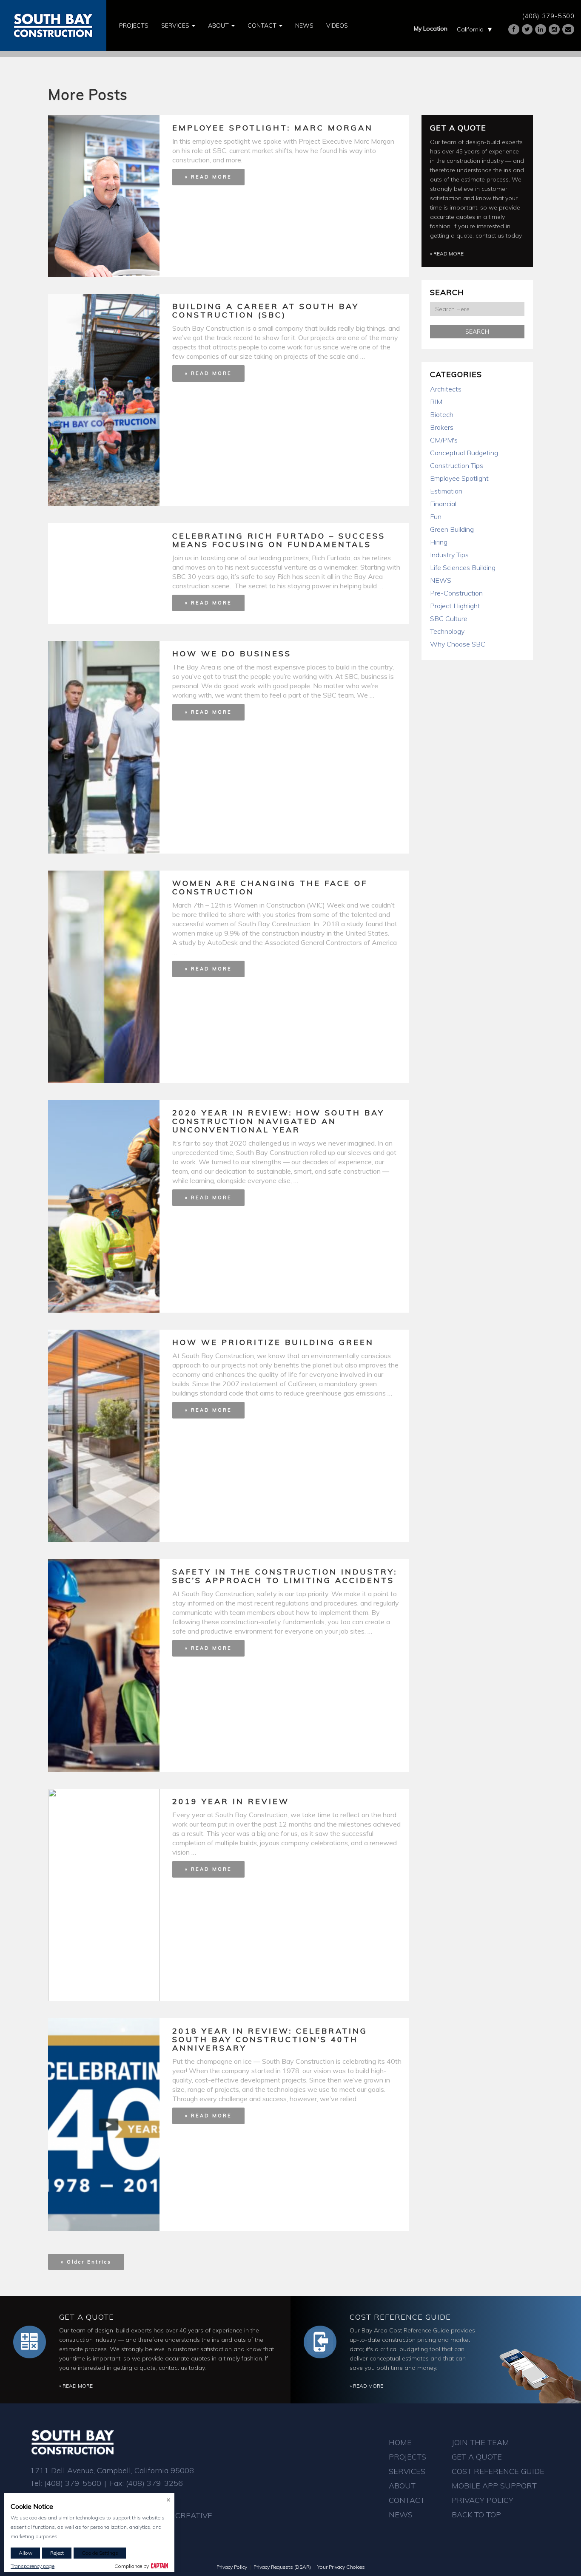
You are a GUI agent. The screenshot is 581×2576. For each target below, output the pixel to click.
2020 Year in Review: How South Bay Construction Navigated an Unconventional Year (278, 1121)
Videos (337, 26)
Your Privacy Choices (341, 2567)
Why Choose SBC (458, 644)
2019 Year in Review (231, 1801)
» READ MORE (208, 177)
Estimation (446, 491)
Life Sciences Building (463, 567)
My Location (431, 28)
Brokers (442, 427)
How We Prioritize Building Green (273, 1342)
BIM (436, 402)
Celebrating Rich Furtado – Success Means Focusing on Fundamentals (279, 540)
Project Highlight (455, 606)
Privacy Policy (483, 2500)
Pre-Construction (456, 593)
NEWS (441, 580)
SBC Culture (449, 618)
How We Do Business (232, 654)
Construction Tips (457, 465)
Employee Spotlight (459, 478)
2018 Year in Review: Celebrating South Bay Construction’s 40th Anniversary (270, 2039)
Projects (134, 26)
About (219, 26)
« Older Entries (86, 2262)
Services (176, 26)
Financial (443, 504)
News (304, 26)
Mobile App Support (494, 2486)
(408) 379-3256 (154, 2483)
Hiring (439, 542)
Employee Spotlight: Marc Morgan (273, 128)
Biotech (442, 414)
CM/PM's (444, 440)
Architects (446, 389)
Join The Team (480, 2442)
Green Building (452, 529)
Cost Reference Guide (400, 2317)
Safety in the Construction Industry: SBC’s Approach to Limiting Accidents (285, 1576)
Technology (447, 631)
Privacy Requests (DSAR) (282, 2567)
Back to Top (476, 2515)
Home (400, 2442)
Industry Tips (449, 555)
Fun (436, 516)
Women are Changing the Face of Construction (270, 887)
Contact (263, 26)
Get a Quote (458, 128)
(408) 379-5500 (548, 16)
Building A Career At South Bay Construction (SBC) (266, 311)
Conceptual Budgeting (464, 453)
